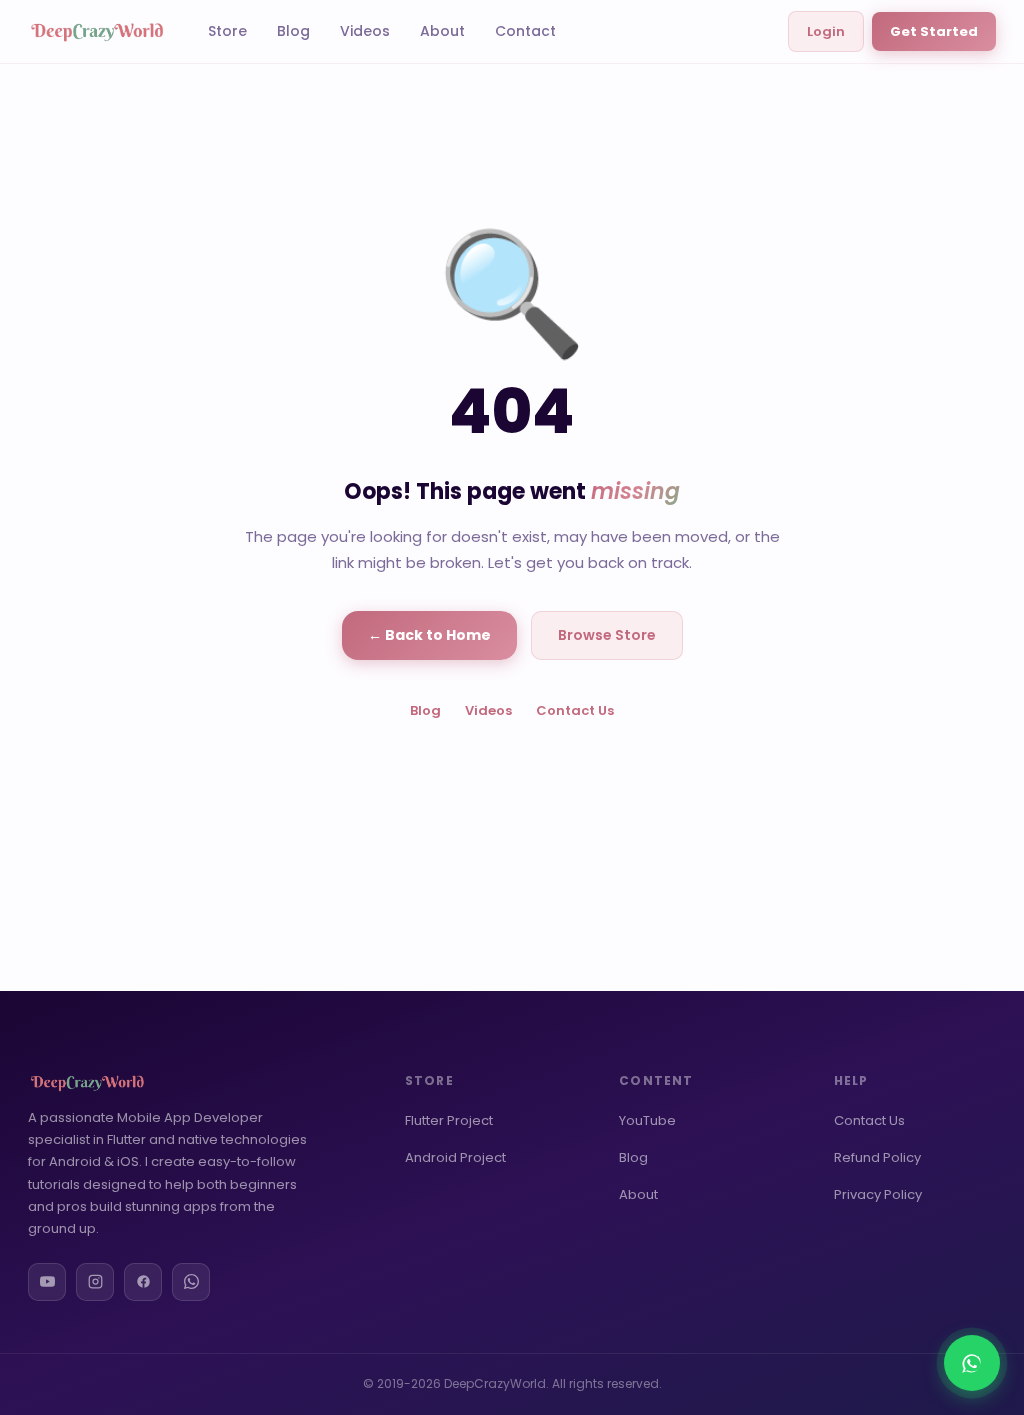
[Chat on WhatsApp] (972, 1363)
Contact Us (575, 710)
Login (826, 31)
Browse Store (607, 635)
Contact (525, 31)
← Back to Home (429, 635)
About (442, 31)
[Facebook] (143, 1282)
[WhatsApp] (191, 1282)
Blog (293, 31)
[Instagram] (95, 1282)
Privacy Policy (878, 1194)
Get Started (934, 31)
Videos (365, 31)
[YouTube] (47, 1282)
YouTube (647, 1120)
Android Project (455, 1157)
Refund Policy (877, 1157)
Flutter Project (449, 1120)
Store (227, 31)
